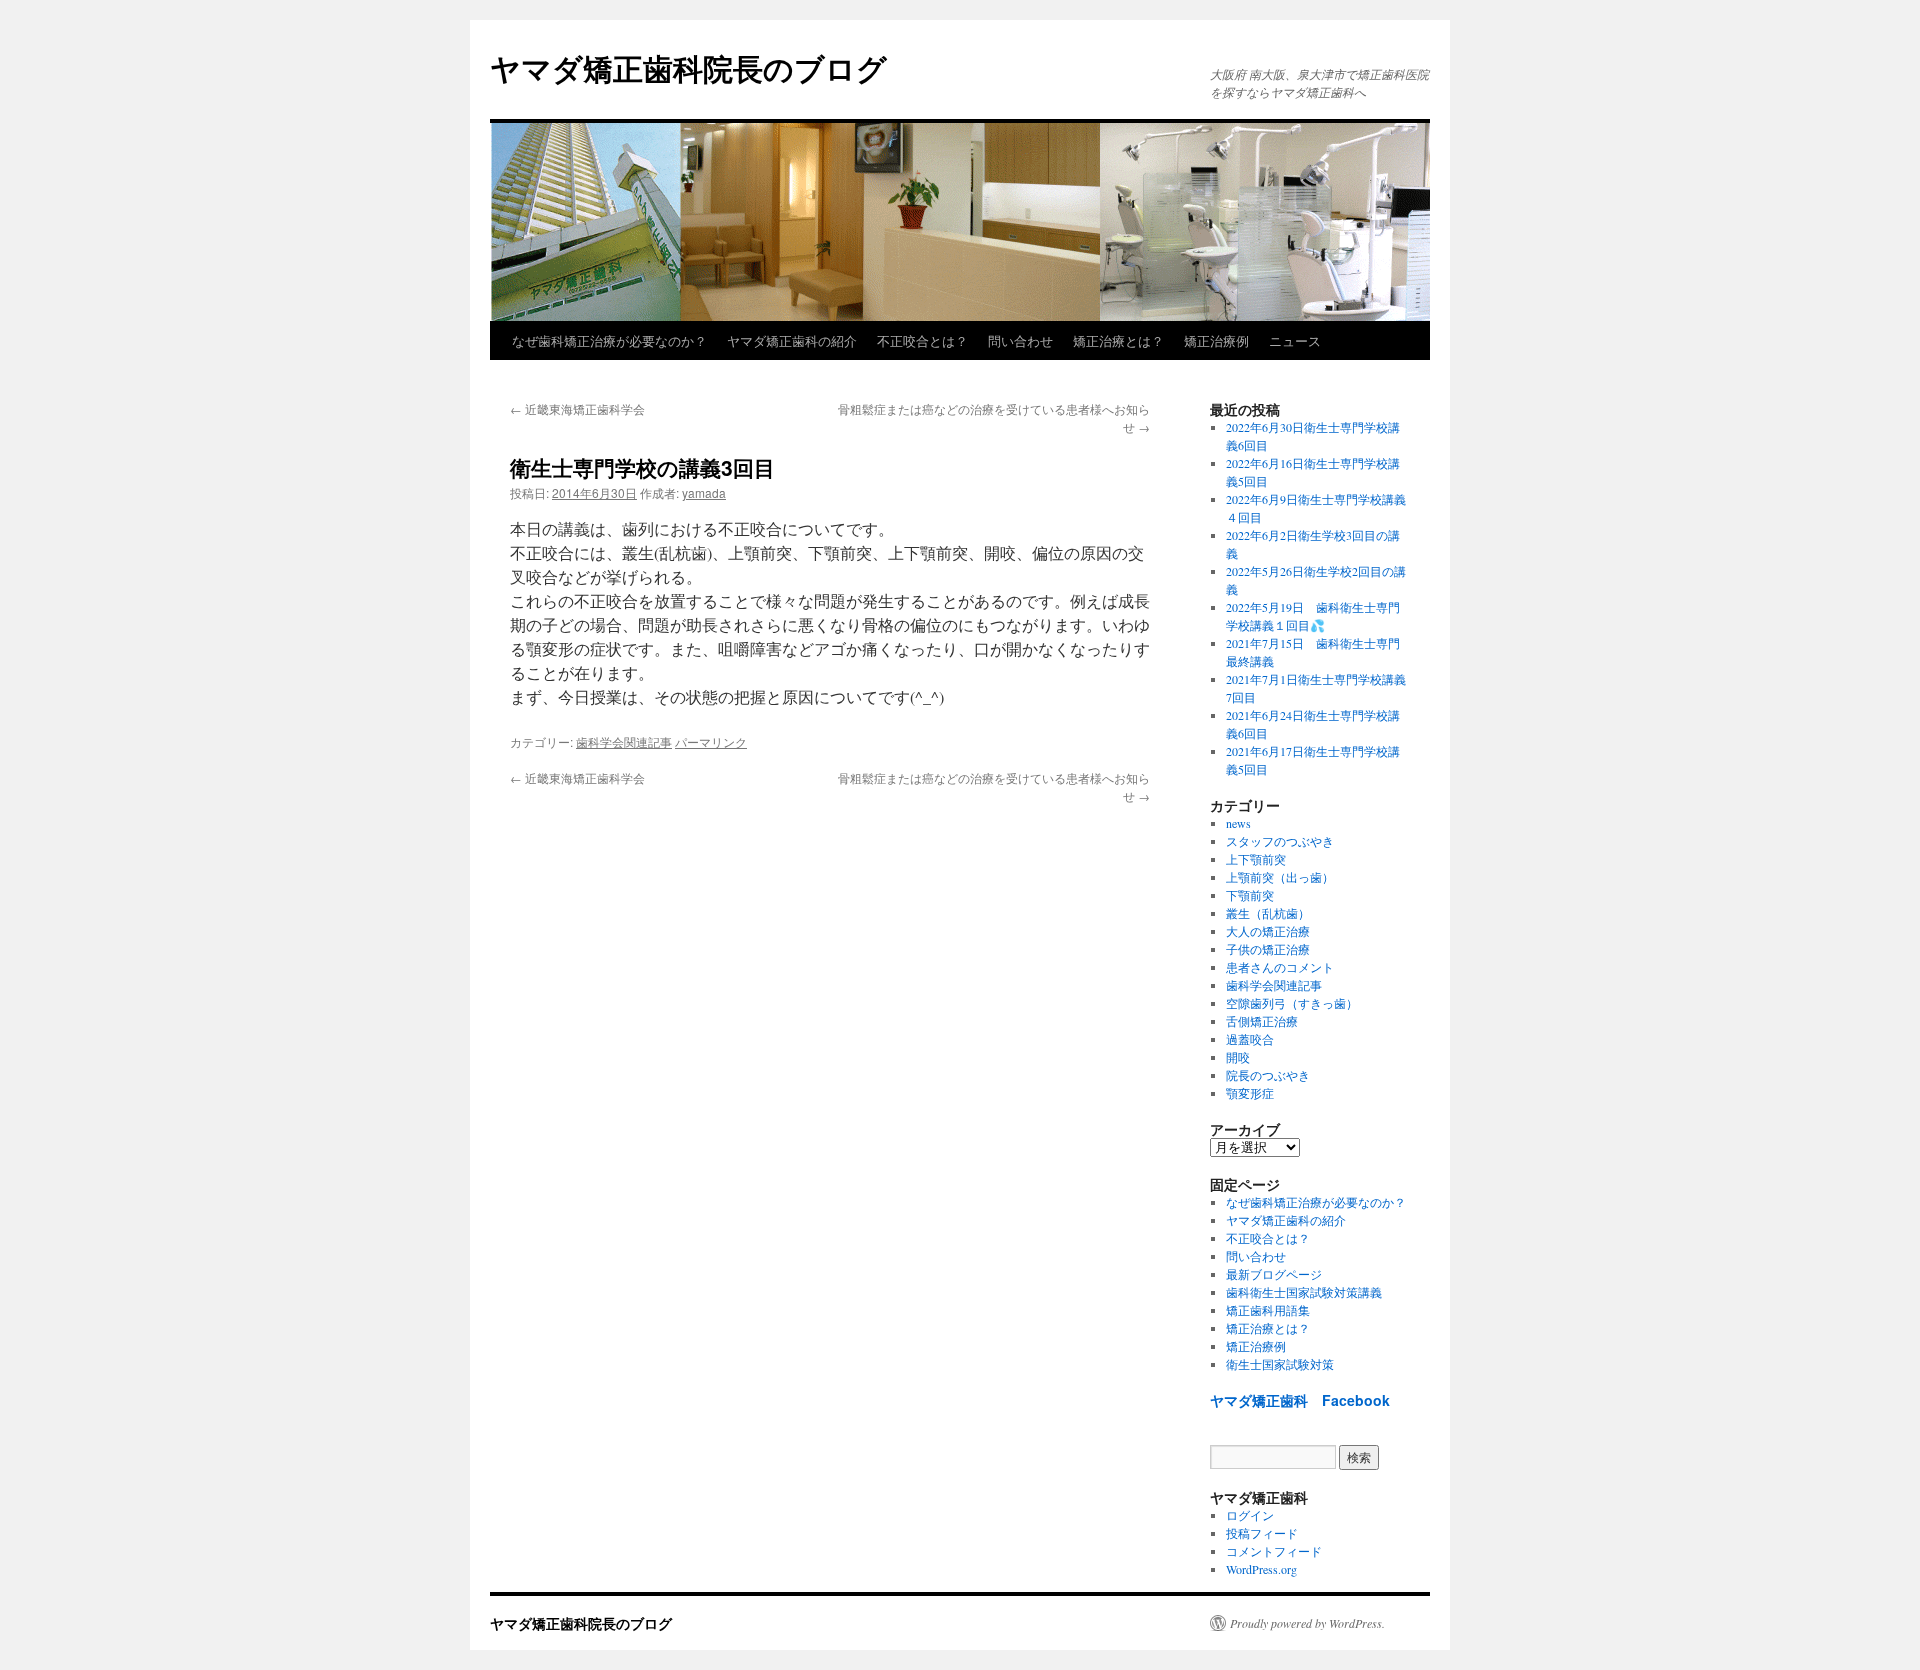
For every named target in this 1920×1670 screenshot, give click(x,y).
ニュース (1295, 340)
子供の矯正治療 (1268, 949)
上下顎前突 (1256, 859)
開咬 (1238, 1057)
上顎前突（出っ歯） (1280, 877)
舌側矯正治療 (1262, 1021)
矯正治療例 (1216, 340)
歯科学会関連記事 (624, 741)
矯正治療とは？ (1118, 340)
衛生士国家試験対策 (1280, 1364)
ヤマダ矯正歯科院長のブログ (688, 67)
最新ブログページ (1274, 1274)
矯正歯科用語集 (1268, 1310)
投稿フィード (1262, 1533)
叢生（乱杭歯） (1268, 913)
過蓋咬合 (1250, 1039)
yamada (704, 492)
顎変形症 (1250, 1093)
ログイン (1250, 1515)
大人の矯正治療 (1268, 931)
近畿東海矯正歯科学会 (577, 408)
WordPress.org (1261, 1569)
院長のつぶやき (1268, 1075)
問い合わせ (1020, 340)
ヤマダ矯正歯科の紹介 (792, 340)
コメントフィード (1274, 1551)
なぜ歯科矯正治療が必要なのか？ (609, 340)
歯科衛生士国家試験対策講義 (1304, 1292)
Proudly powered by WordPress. (1307, 1623)
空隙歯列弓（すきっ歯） (1292, 1003)
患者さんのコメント (1280, 967)
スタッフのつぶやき (1280, 841)
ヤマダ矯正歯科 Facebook (1300, 1400)
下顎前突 (1250, 895)
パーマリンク (711, 741)
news (1238, 823)
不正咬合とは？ (922, 340)
